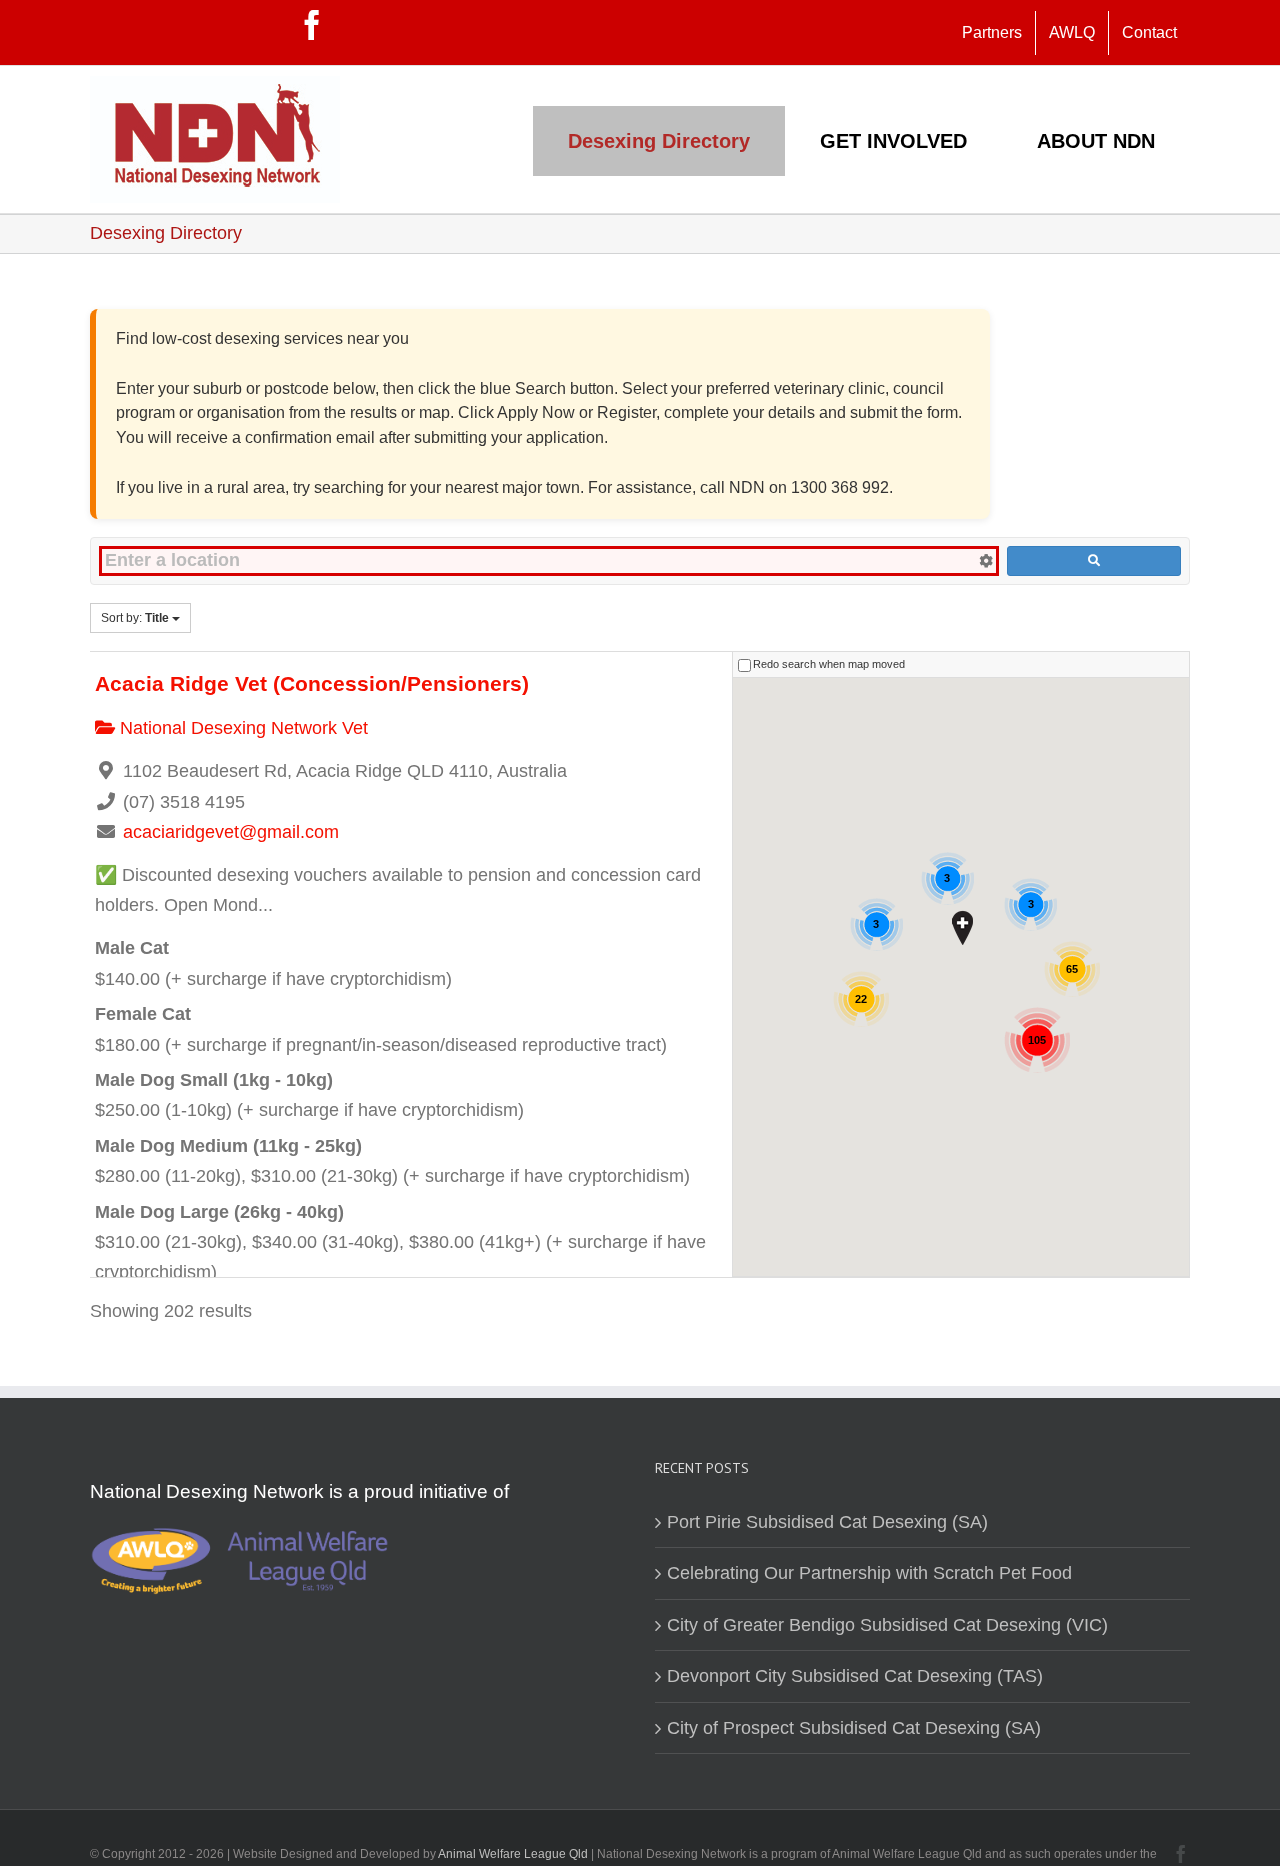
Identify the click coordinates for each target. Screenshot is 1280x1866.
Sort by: (135, 618)
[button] (962, 927)
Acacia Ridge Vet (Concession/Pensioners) (312, 683)
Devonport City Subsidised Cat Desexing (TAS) (855, 1676)
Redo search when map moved (829, 664)
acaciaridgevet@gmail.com (231, 832)
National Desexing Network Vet (241, 728)
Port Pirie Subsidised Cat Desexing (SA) (827, 1522)
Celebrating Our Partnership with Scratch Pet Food (869, 1573)
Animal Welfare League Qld (513, 1854)
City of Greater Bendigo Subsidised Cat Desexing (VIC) (887, 1625)
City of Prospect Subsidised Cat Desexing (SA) (854, 1728)
